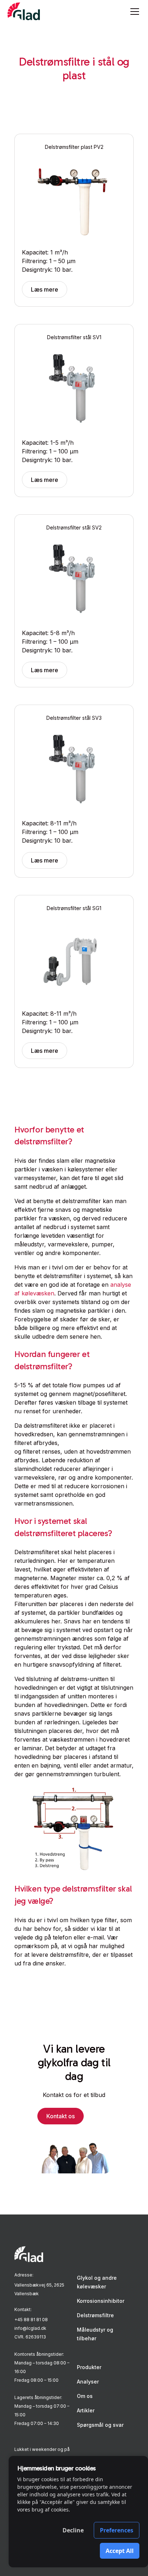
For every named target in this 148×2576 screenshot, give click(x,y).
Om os (85, 2396)
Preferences (117, 2530)
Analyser (88, 2382)
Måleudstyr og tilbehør (95, 2334)
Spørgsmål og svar (100, 2425)
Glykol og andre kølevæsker (97, 2282)
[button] (133, 12)
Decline (73, 2530)
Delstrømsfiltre (95, 2315)
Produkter (89, 2367)
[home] (24, 12)
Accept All (120, 2551)
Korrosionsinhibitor (101, 2301)
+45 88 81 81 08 (31, 2320)
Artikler (86, 2410)
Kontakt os (61, 2116)
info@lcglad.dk (30, 2328)
